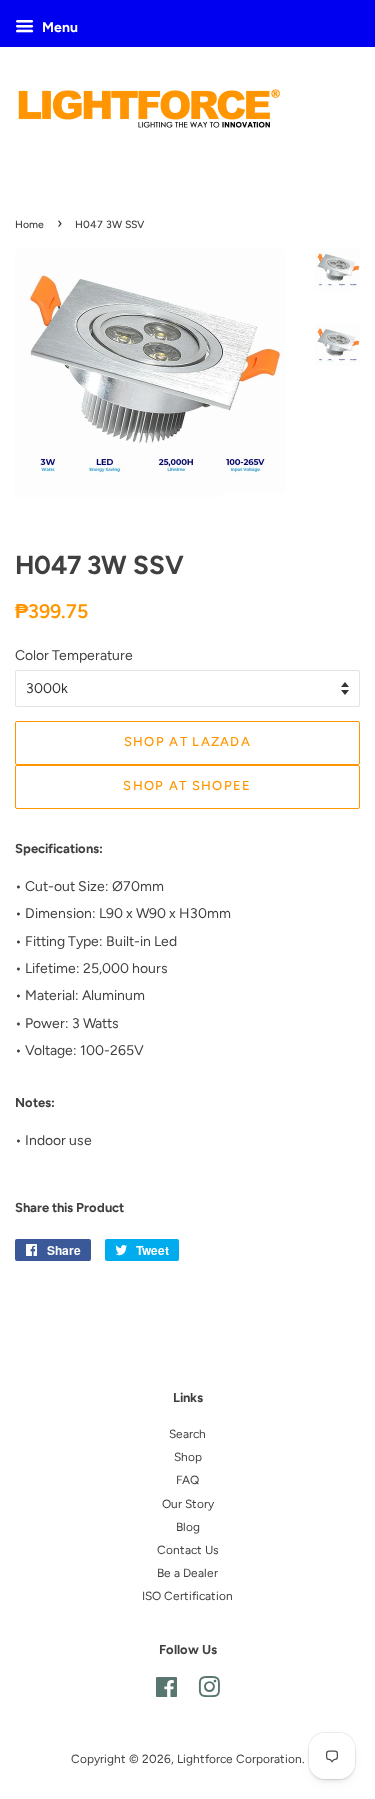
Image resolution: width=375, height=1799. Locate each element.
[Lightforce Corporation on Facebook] (166, 1692)
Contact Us (188, 1550)
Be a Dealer (187, 1573)
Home (29, 224)
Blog (188, 1527)
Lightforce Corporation (239, 1759)
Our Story (188, 1504)
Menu (58, 27)
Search (187, 1434)
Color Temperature (74, 655)
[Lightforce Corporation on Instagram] (209, 1692)
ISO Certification (187, 1596)
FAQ (187, 1480)
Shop (188, 1457)
